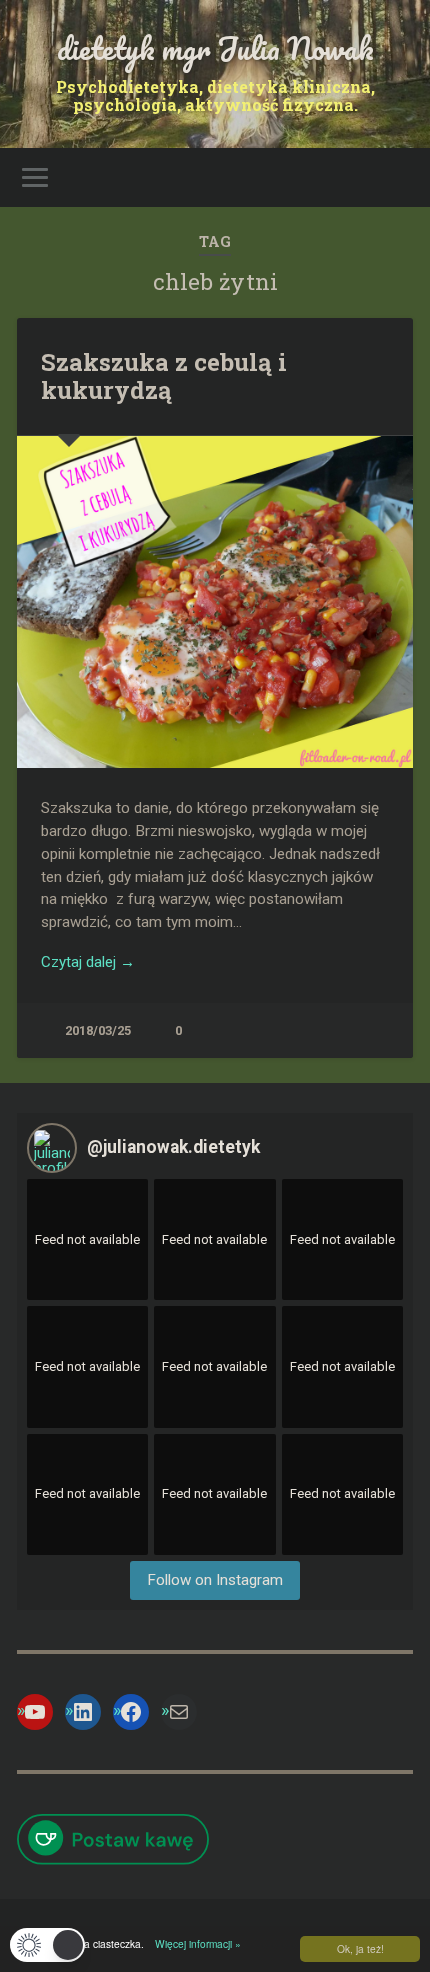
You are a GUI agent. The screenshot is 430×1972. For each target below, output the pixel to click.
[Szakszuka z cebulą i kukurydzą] (215, 602)
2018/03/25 (98, 1030)
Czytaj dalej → (88, 962)
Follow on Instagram (215, 1580)
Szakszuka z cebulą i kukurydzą (164, 376)
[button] (47, 1945)
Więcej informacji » (194, 1943)
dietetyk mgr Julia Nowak (215, 48)
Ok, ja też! (360, 1948)
